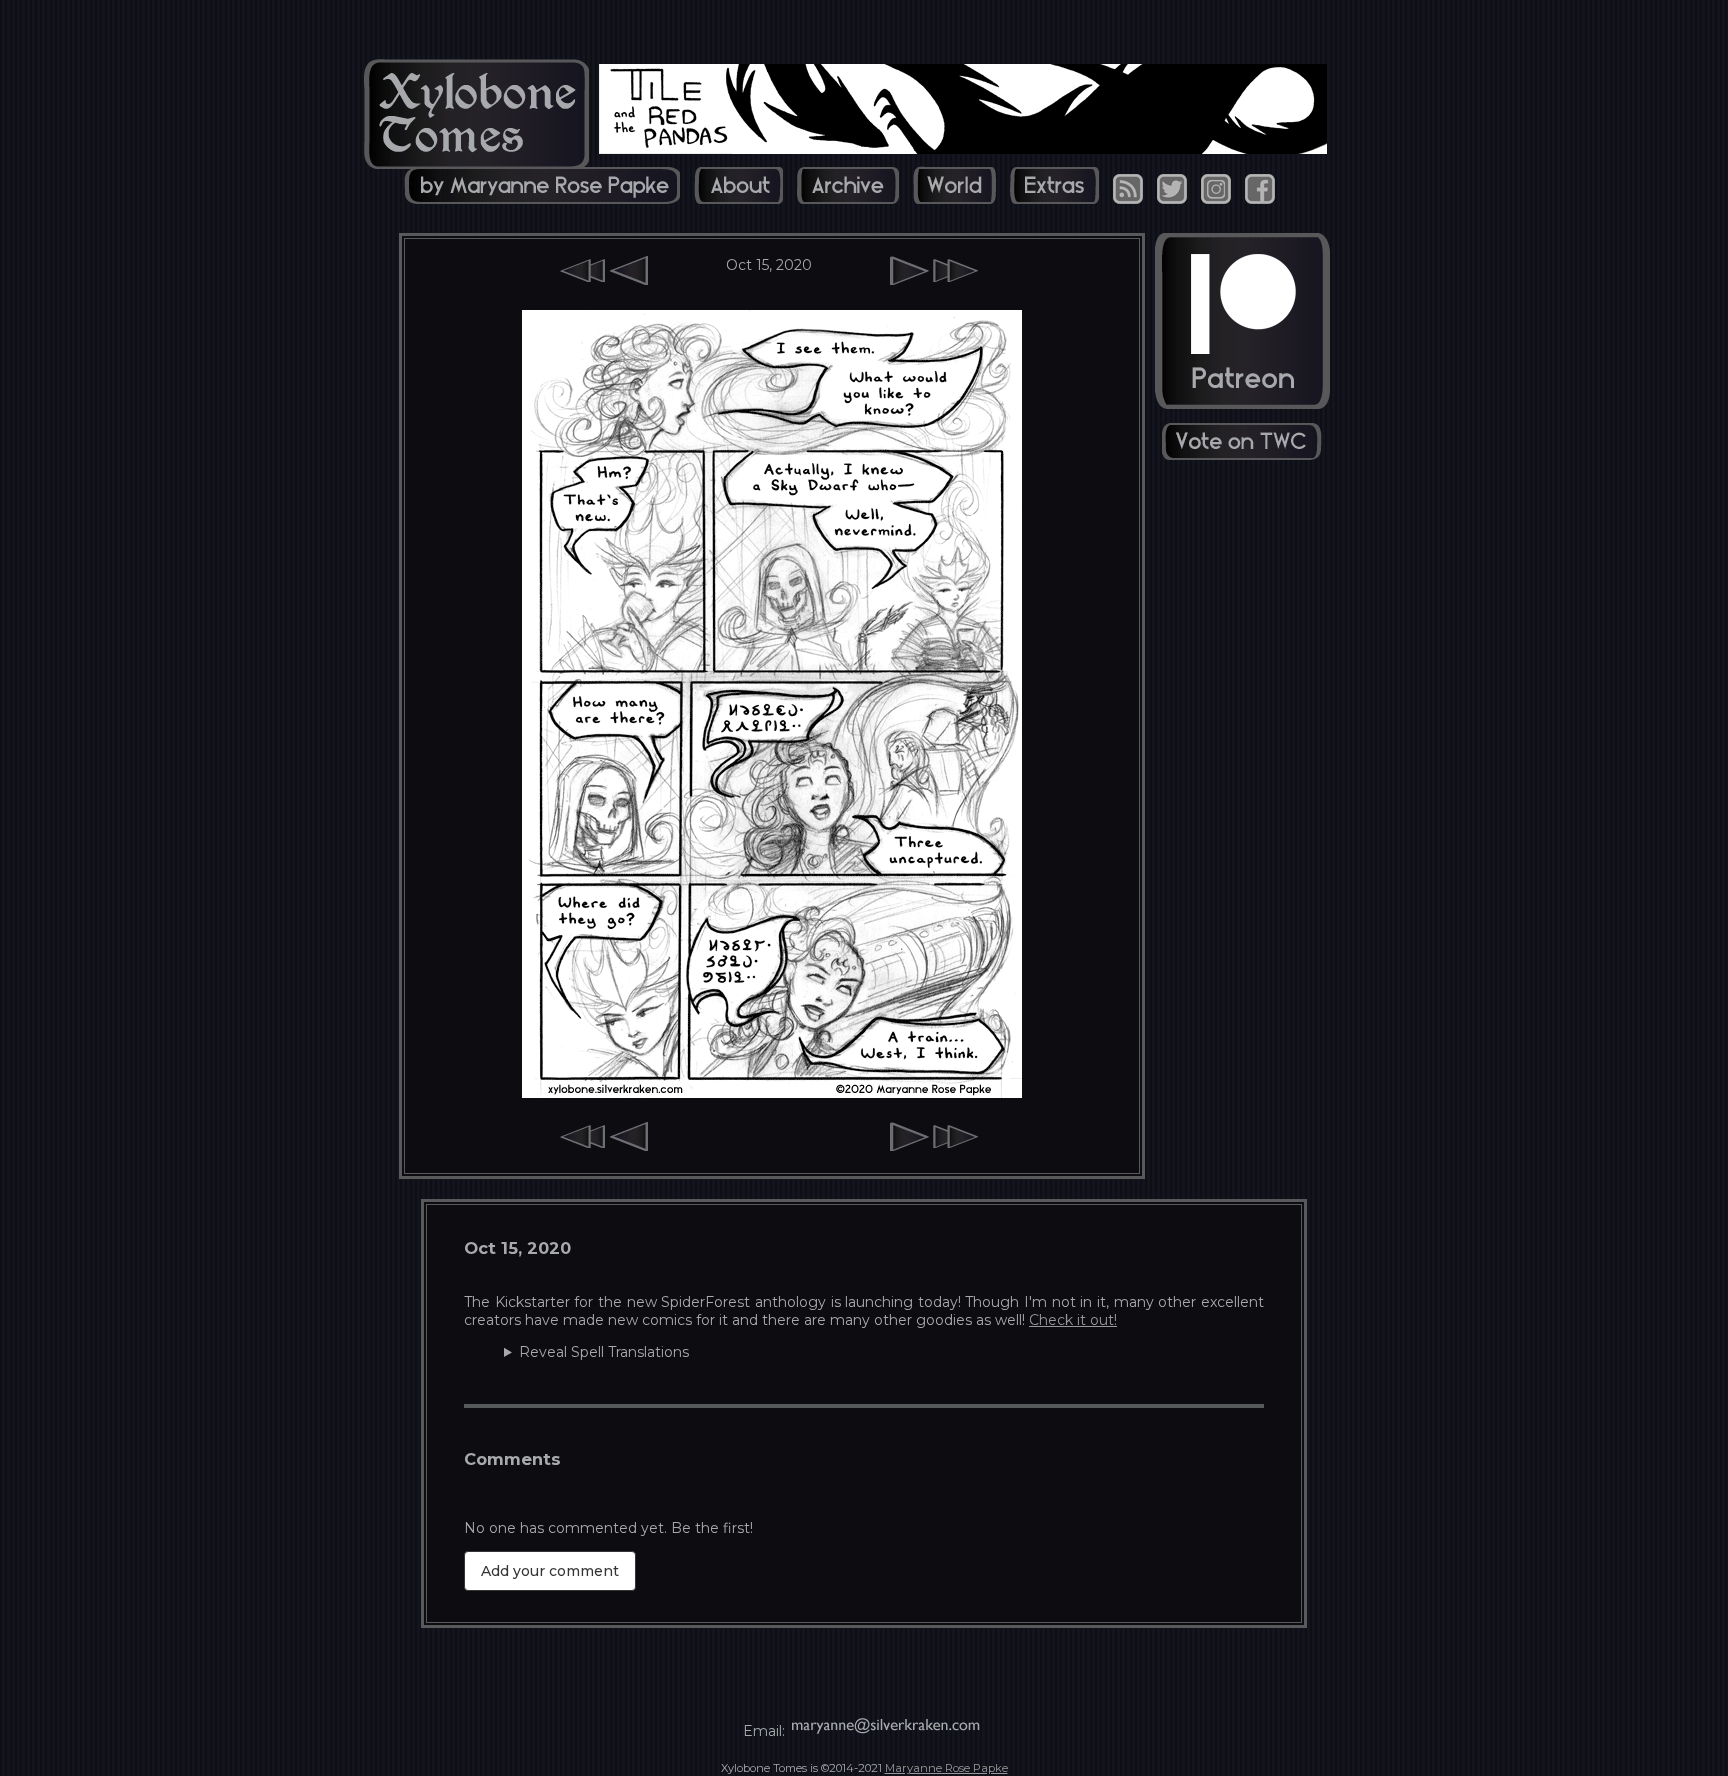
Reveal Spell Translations (604, 1352)
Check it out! (1073, 1320)
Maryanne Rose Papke (946, 1768)
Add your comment (550, 1571)
